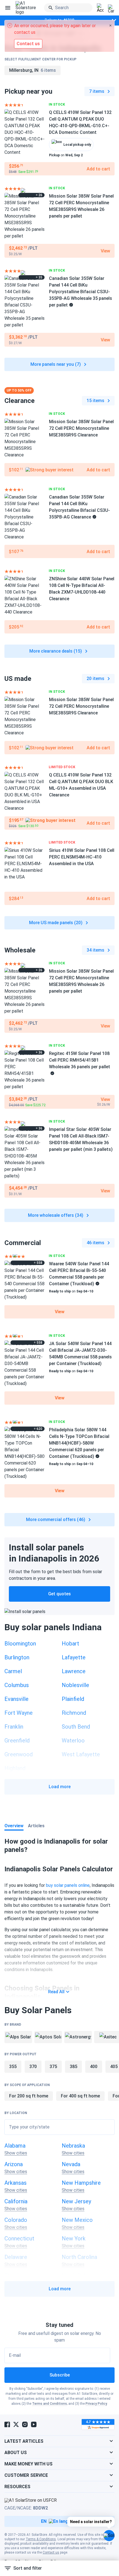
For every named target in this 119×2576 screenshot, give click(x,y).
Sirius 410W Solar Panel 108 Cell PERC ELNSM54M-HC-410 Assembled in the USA (82, 857)
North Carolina (79, 2257)
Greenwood (19, 1754)
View (60, 1312)
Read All (56, 1992)
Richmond (74, 1713)
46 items (95, 1243)
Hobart (70, 1644)
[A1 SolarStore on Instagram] (25, 2424)
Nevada (71, 2164)
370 (33, 2067)
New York (74, 2238)
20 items (95, 678)
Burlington (17, 1657)
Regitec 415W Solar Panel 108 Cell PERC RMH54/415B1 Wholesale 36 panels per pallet (80, 1060)
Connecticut (19, 2238)
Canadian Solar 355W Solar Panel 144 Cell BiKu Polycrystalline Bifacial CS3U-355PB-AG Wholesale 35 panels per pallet (81, 292)
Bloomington (20, 1644)
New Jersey (76, 2201)
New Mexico (77, 2220)
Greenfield (17, 1741)
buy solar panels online (68, 1885)
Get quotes (59, 1594)
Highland (15, 1768)
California (16, 2201)
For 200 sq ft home (29, 2096)
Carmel (13, 1671)
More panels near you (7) (56, 364)
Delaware (16, 2257)
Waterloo (73, 1741)
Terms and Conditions (50, 2404)
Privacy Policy (96, 2404)
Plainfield (73, 1699)
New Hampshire (81, 2183)
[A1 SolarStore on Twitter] (16, 2424)
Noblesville (75, 1685)
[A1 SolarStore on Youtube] (34, 2424)
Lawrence (74, 1671)
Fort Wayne (19, 1713)
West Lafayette (81, 1754)
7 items (97, 91)
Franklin (14, 1727)
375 (53, 2067)
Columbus (17, 1685)
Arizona (14, 2164)
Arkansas (15, 2183)
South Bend (76, 1727)
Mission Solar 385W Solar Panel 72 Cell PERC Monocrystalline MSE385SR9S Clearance (81, 428)
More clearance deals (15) (56, 651)
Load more (60, 1787)
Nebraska (73, 2146)
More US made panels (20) (56, 923)
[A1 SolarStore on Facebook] (7, 2424)
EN (44, 2521)
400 (94, 2067)
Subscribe (60, 2375)
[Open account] (100, 8)
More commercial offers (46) (56, 1520)
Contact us (51, 2552)
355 (13, 2067)
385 (73, 2067)
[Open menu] (8, 8)
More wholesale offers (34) (56, 1215)
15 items (95, 401)
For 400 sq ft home (80, 2096)
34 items (95, 950)
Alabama (15, 2146)
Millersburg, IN (33, 70)
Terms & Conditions (41, 2539)
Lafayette (74, 1657)
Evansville (16, 1699)
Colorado (16, 2220)
